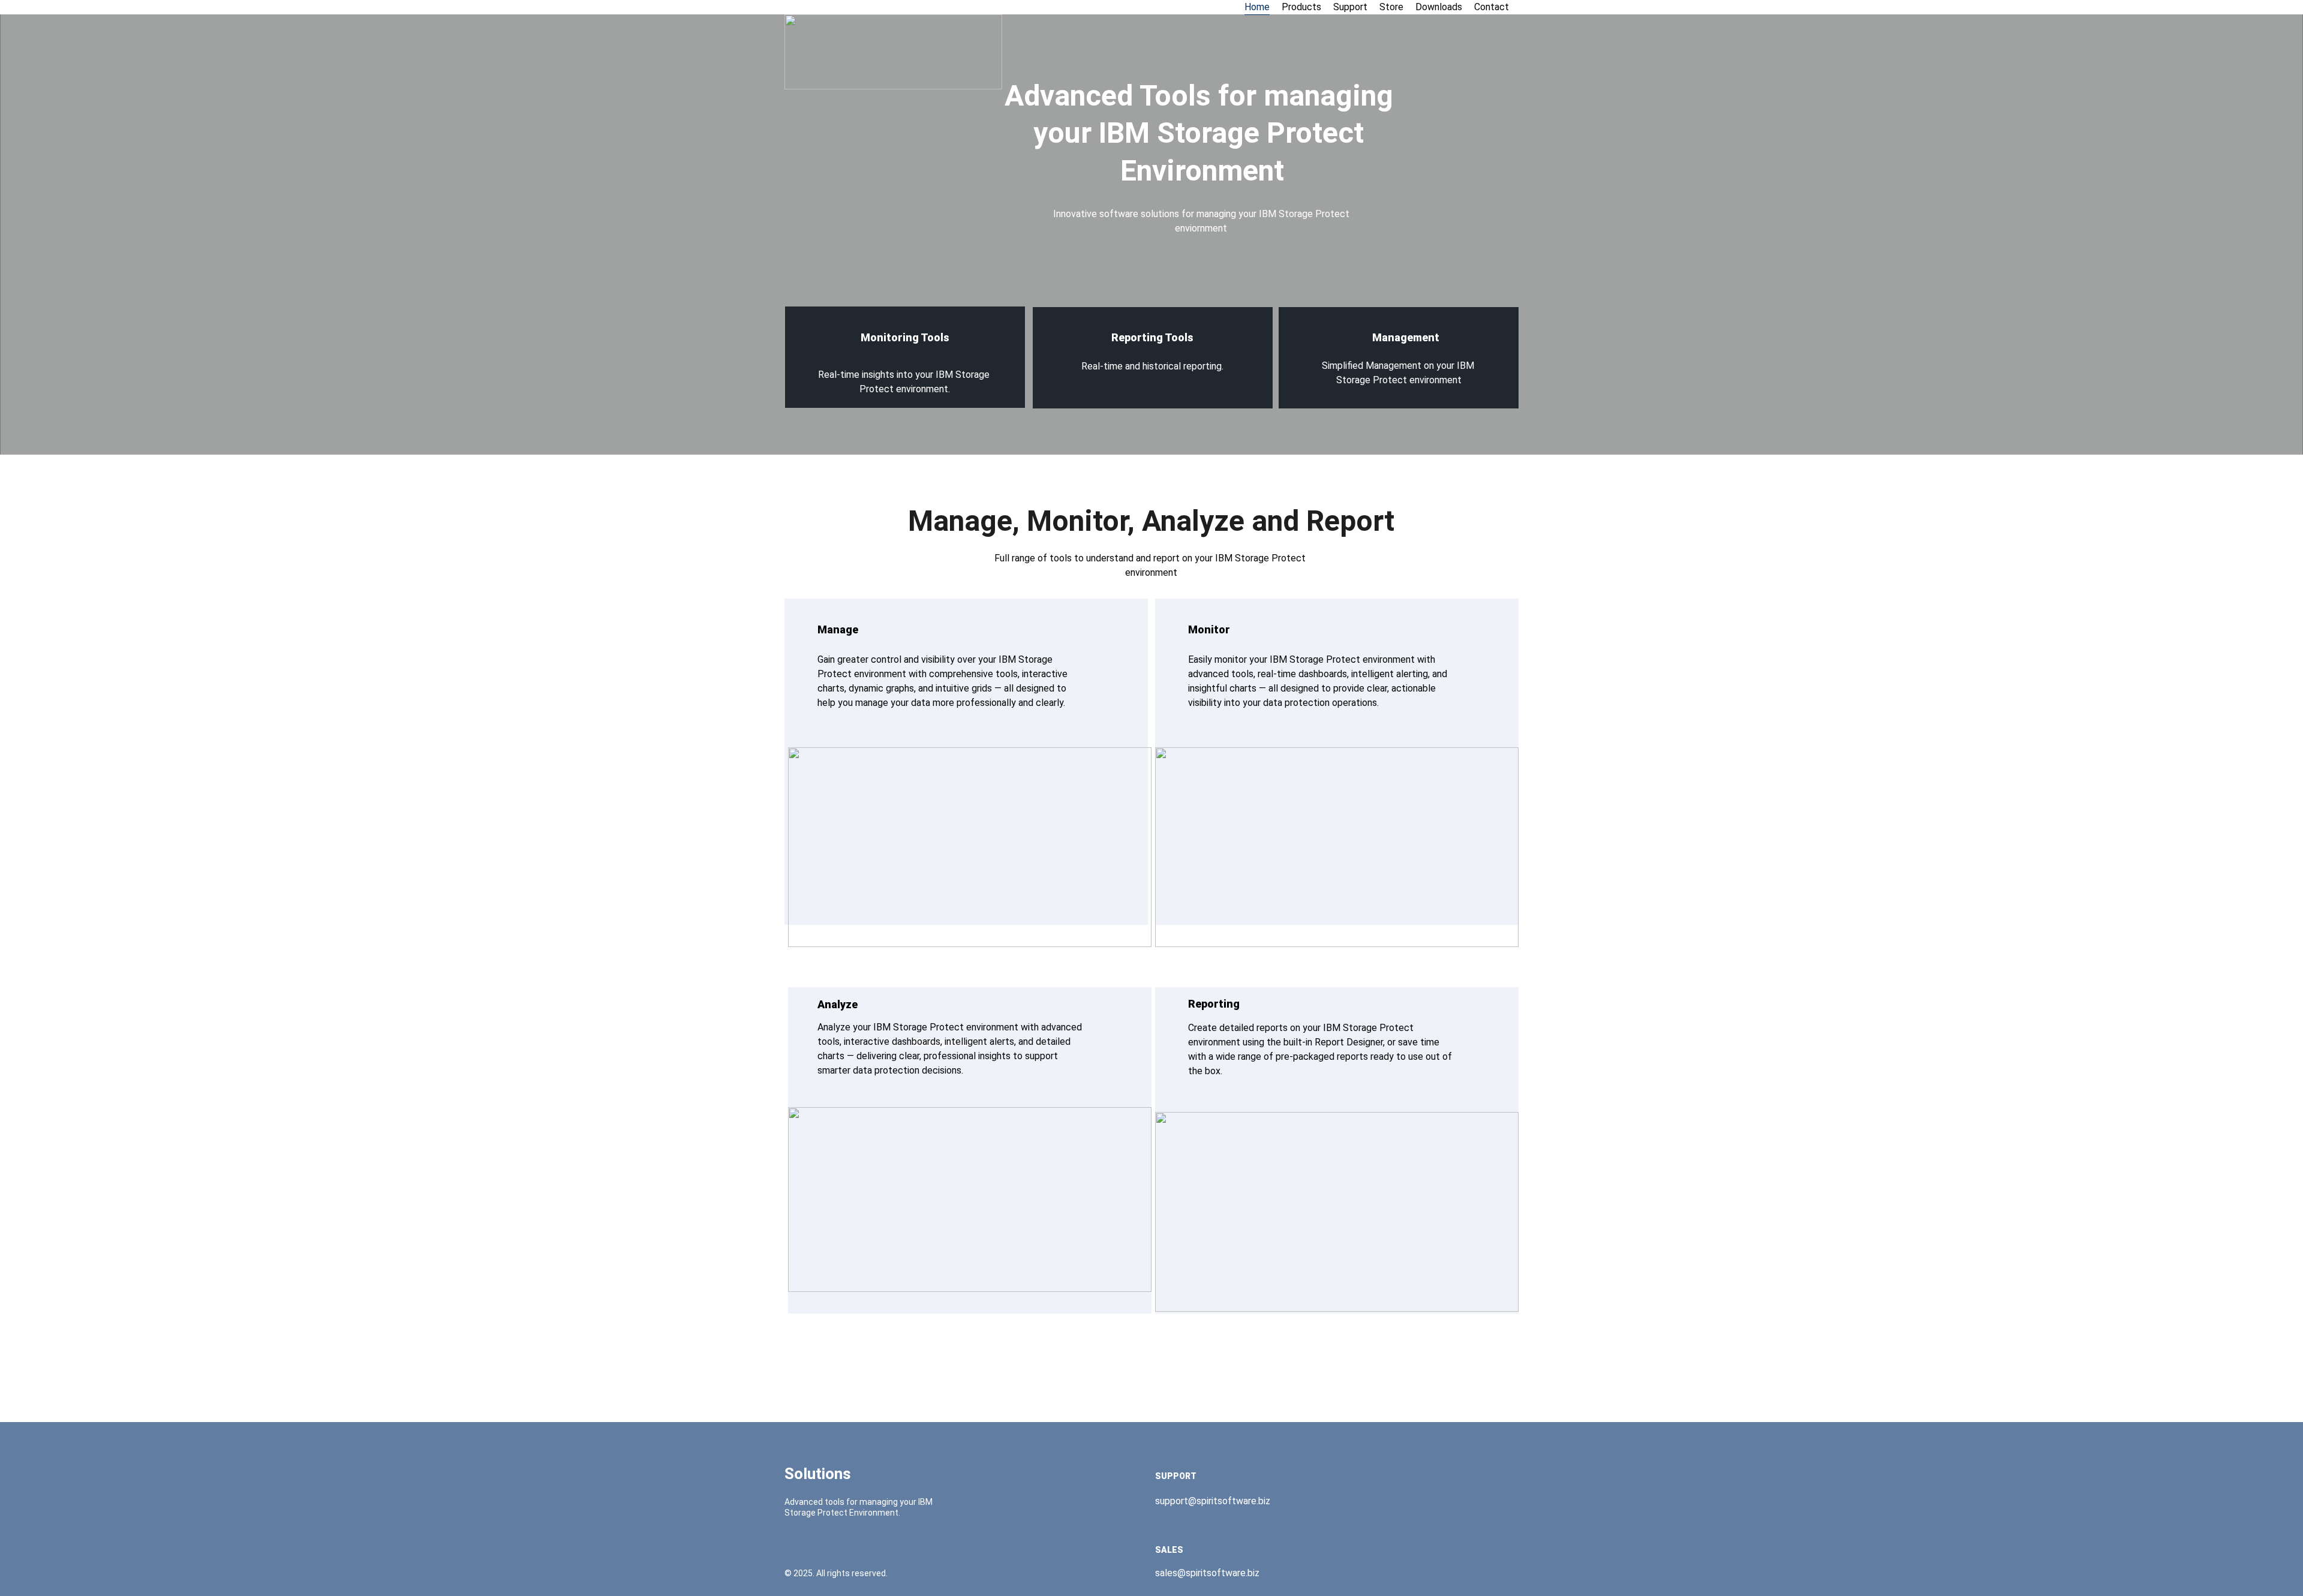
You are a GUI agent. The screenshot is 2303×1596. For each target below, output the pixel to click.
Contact (1492, 7)
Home (1257, 7)
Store (1391, 7)
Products (1301, 7)
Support (1350, 7)
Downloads (1439, 7)
